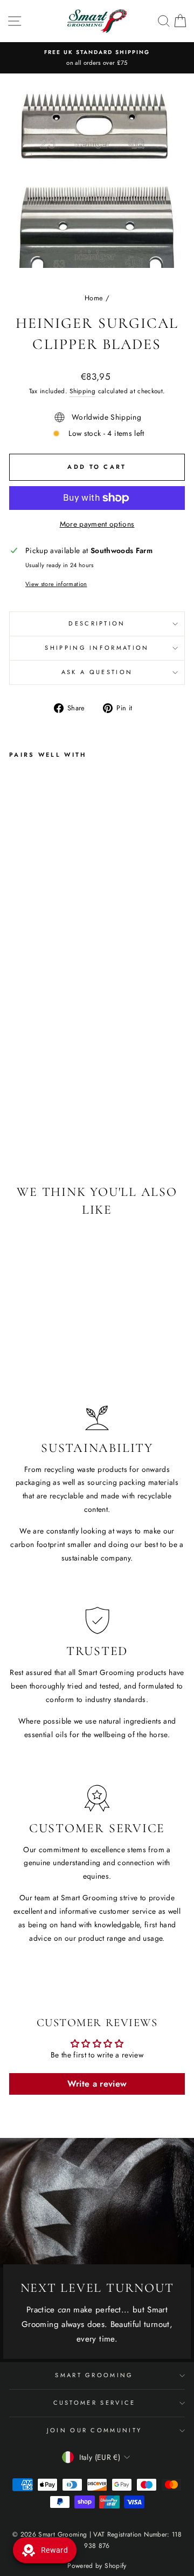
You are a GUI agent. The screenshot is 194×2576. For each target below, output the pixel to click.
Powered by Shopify (97, 2566)
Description (97, 623)
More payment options (97, 524)
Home (94, 298)
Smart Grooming (94, 2375)
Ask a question (97, 672)
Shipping (82, 391)
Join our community (95, 2430)
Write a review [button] (97, 2084)
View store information (56, 584)
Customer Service (95, 2403)
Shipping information (97, 648)
